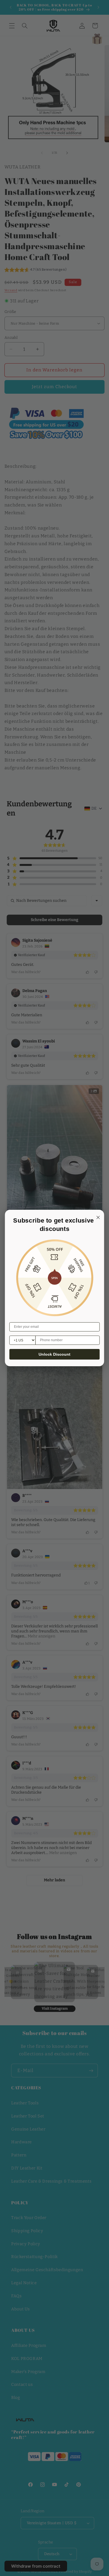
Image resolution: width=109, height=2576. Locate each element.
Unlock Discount (54, 1354)
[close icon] (97, 1217)
